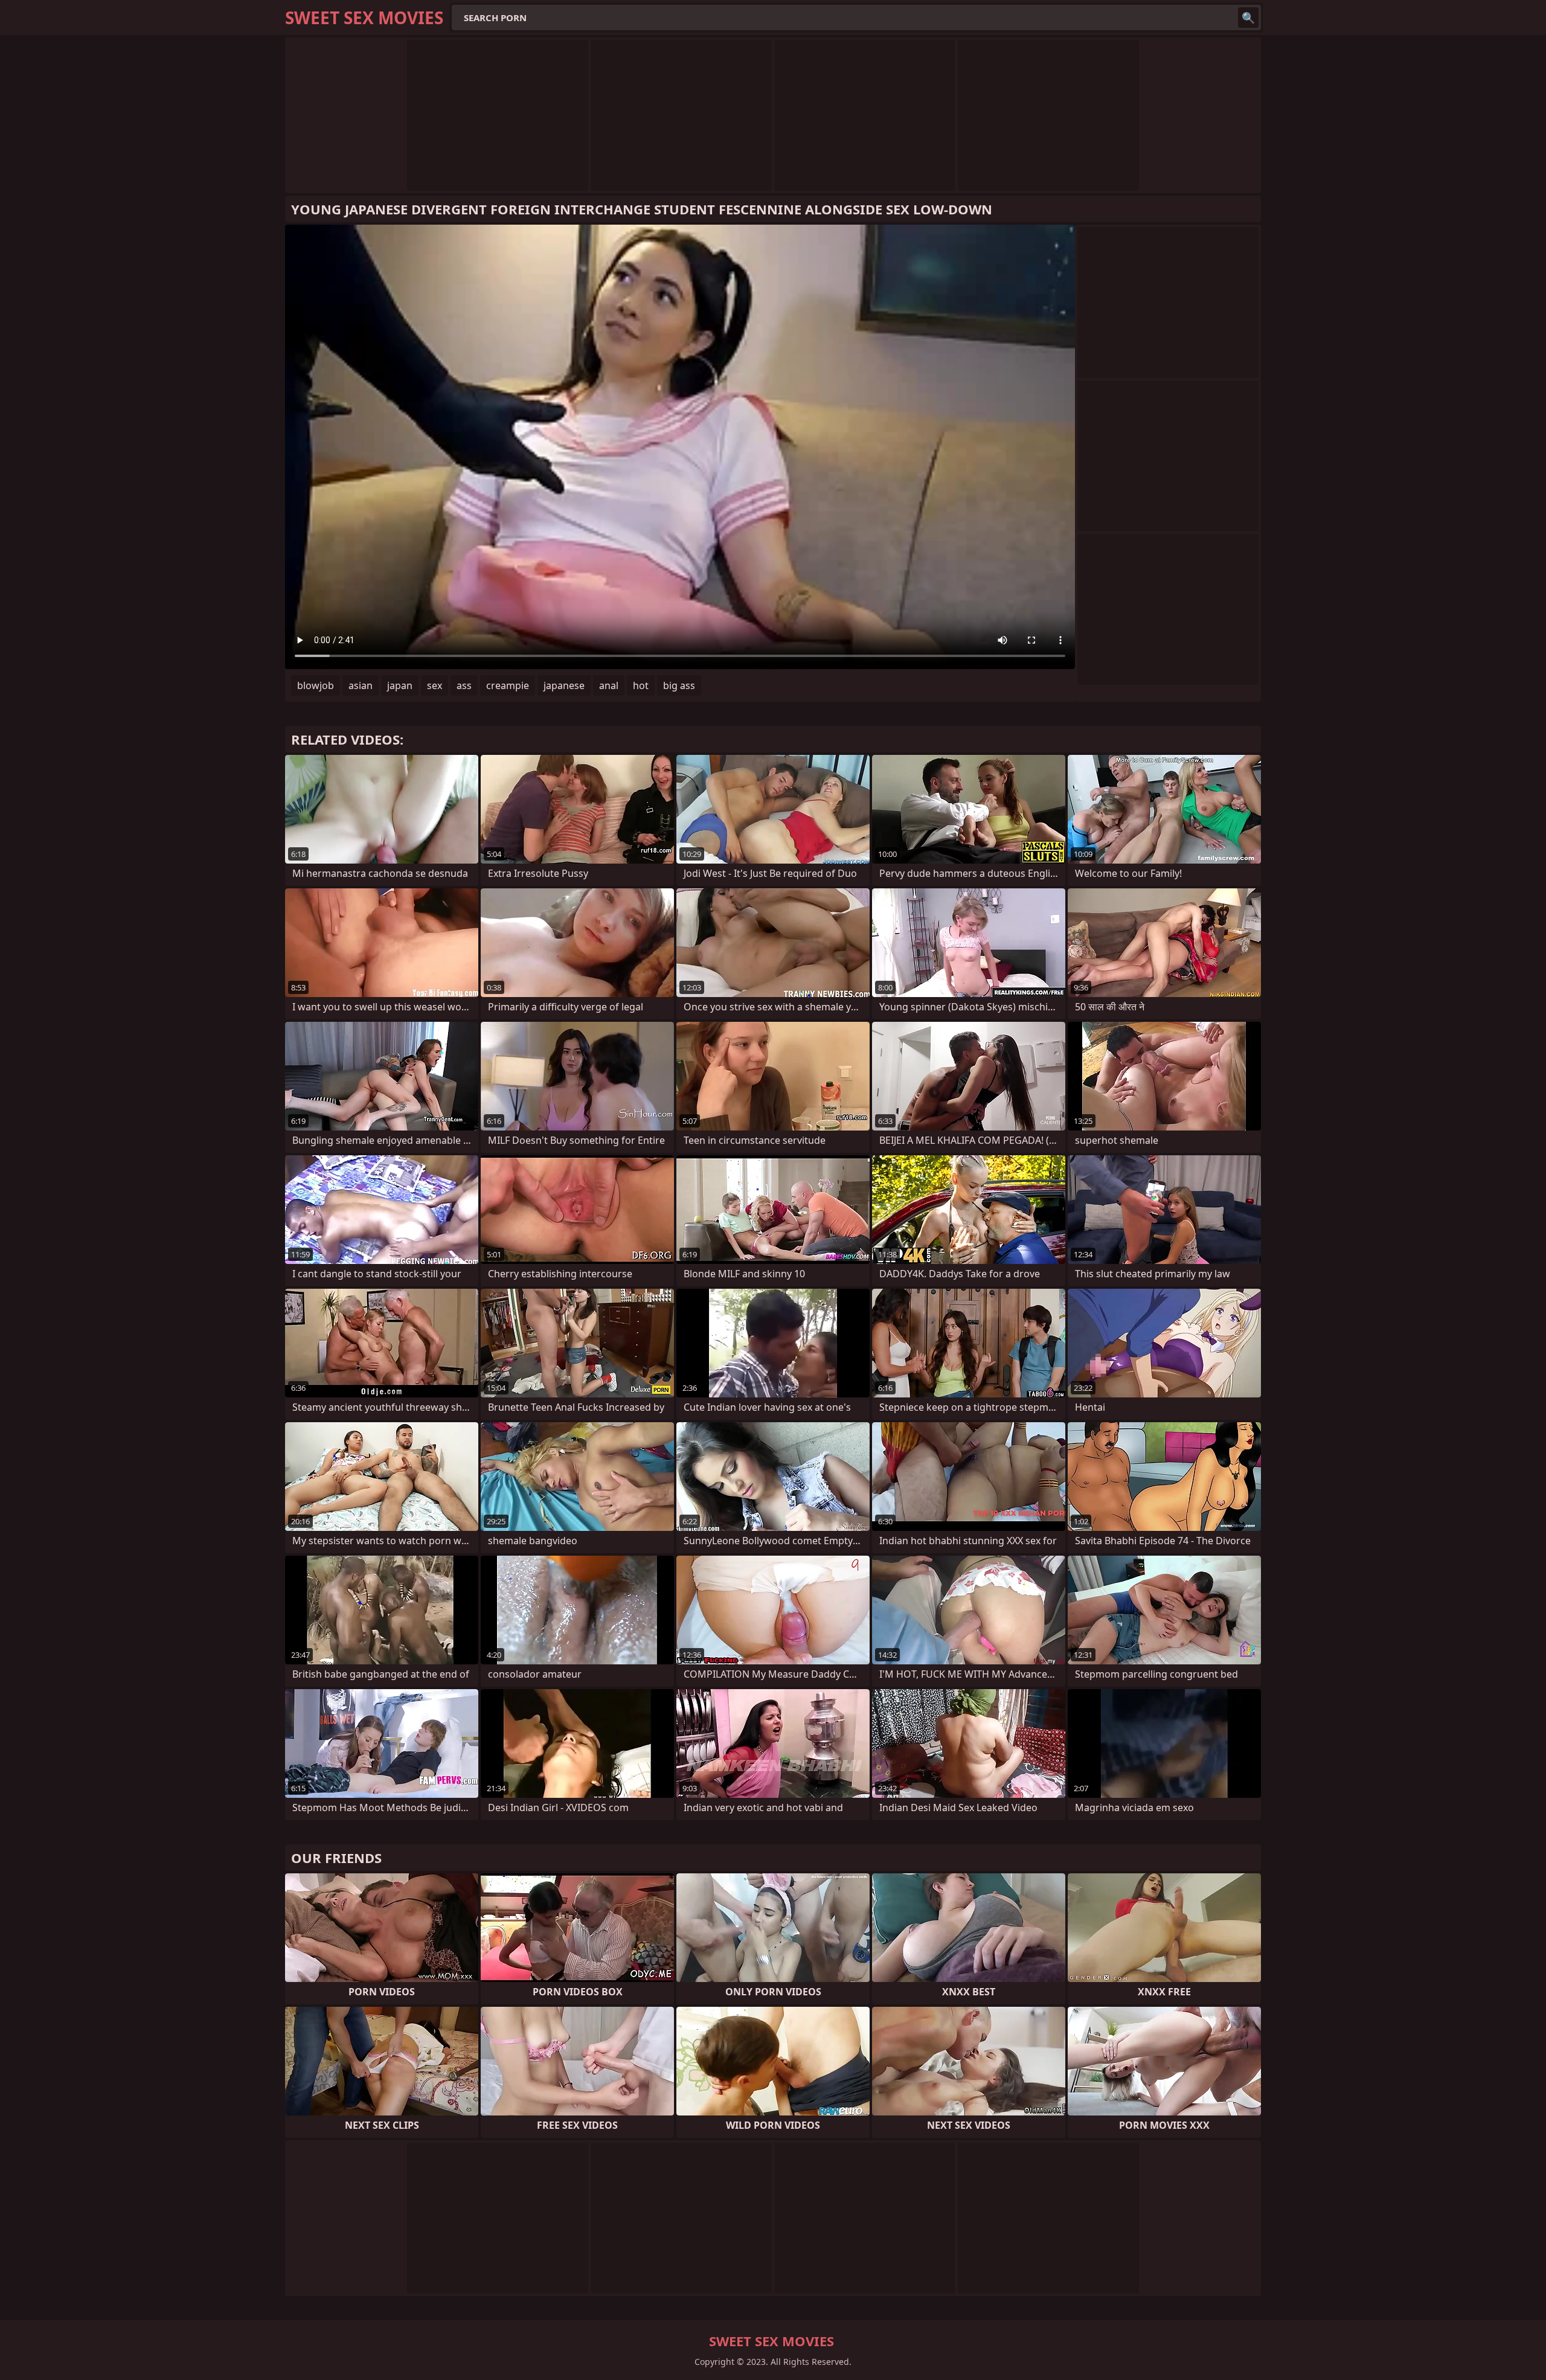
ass (464, 685)
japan (400, 685)
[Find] (1248, 18)
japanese (564, 685)
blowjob (316, 685)
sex (435, 685)
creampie (508, 685)
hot (641, 685)
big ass (679, 685)
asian (361, 685)
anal (609, 685)
